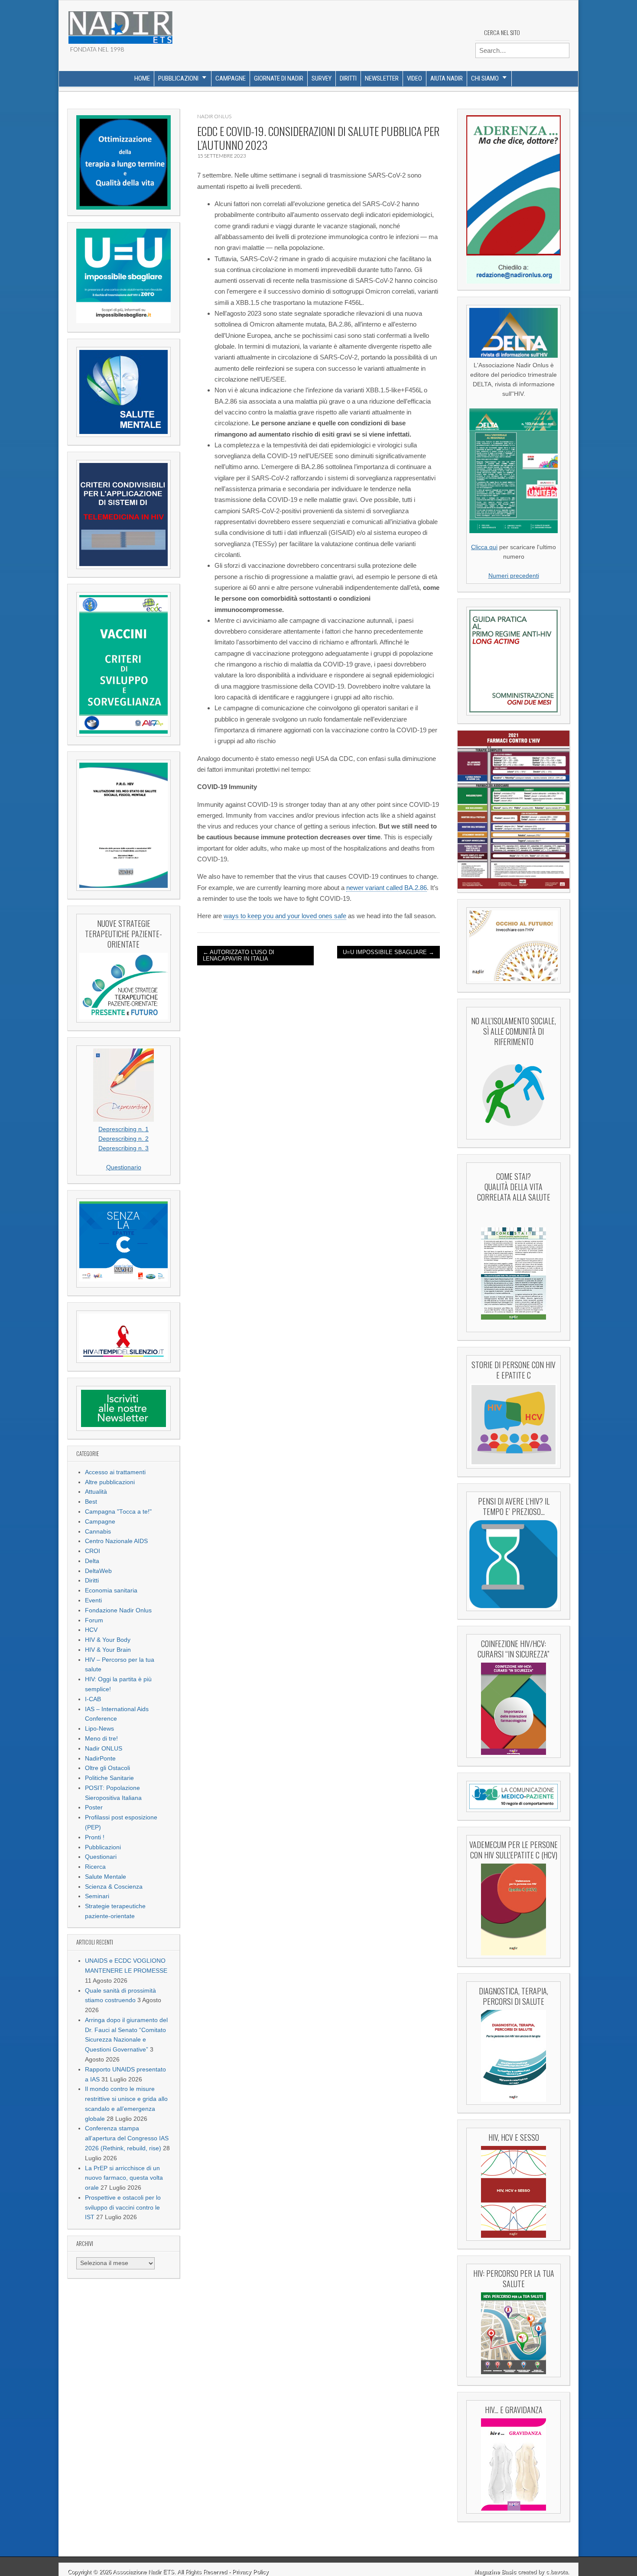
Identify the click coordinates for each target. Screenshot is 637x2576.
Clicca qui (484, 547)
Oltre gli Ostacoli (107, 1768)
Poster (94, 1807)
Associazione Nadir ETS (143, 2572)
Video (414, 78)
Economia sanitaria (111, 1591)
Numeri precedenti (514, 576)
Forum (94, 1620)
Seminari (97, 1896)
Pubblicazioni (178, 78)
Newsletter (382, 78)
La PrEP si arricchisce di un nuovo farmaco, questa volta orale (124, 2178)
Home (142, 78)
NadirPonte (100, 1759)
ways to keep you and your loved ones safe (285, 916)
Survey (322, 78)
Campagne (231, 78)
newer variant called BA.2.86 (387, 888)
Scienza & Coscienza (114, 1887)
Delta (92, 1561)
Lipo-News (99, 1729)
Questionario (124, 1167)
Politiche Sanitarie (109, 1778)
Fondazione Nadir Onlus (118, 1610)
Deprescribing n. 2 (123, 1139)
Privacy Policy (250, 2572)
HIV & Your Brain (108, 1650)
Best (91, 1502)
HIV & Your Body (108, 1640)
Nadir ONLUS (104, 1749)
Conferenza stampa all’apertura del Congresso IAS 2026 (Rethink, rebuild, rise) (127, 2138)
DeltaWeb (98, 1571)
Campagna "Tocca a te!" (118, 1512)
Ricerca (95, 1867)
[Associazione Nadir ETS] (120, 24)
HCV (91, 1630)
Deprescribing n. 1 (123, 1129)
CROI (93, 1551)
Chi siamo (485, 78)
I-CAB (93, 1699)
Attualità (96, 1492)
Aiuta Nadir (447, 78)
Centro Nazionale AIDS (116, 1541)
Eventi (93, 1600)
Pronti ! (95, 1837)
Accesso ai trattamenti (115, 1472)
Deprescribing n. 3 (123, 1148)
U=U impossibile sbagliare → (388, 952)
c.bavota (557, 2572)
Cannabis (98, 1532)
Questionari (101, 1857)
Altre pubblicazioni (110, 1482)
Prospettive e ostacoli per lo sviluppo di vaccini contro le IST (123, 2208)
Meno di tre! (101, 1739)
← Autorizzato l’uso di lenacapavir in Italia (239, 956)
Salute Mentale (106, 1877)
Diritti (348, 78)
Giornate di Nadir (279, 78)
